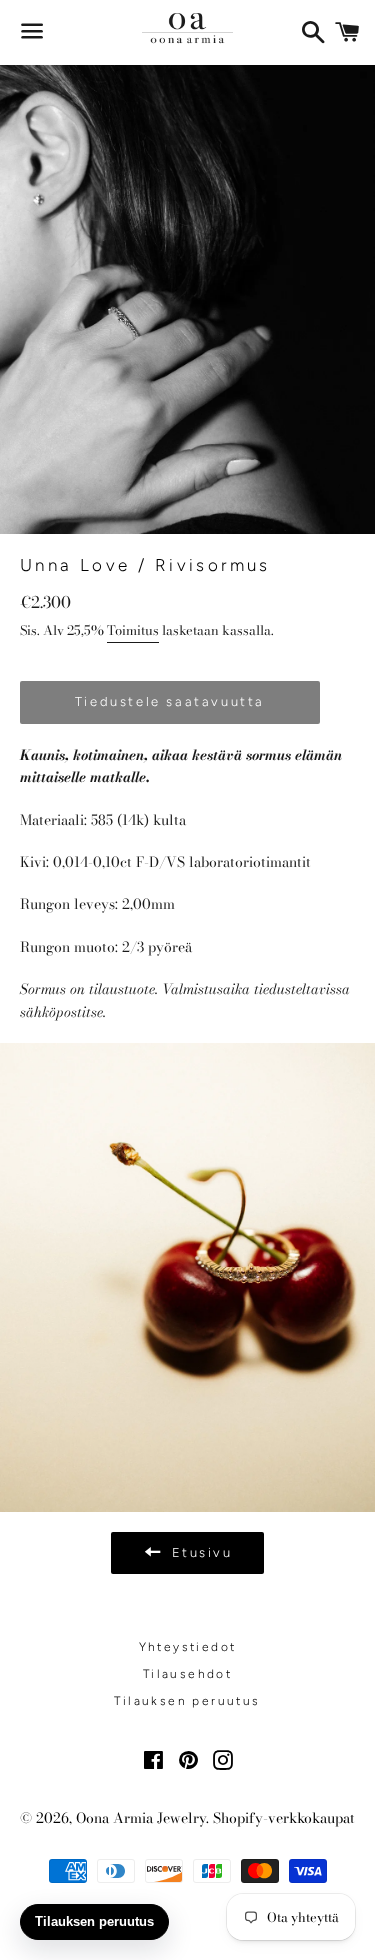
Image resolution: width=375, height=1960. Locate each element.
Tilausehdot (187, 1674)
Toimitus (133, 630)
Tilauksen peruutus (187, 1701)
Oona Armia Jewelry (141, 1818)
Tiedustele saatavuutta (170, 701)
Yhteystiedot (188, 1647)
